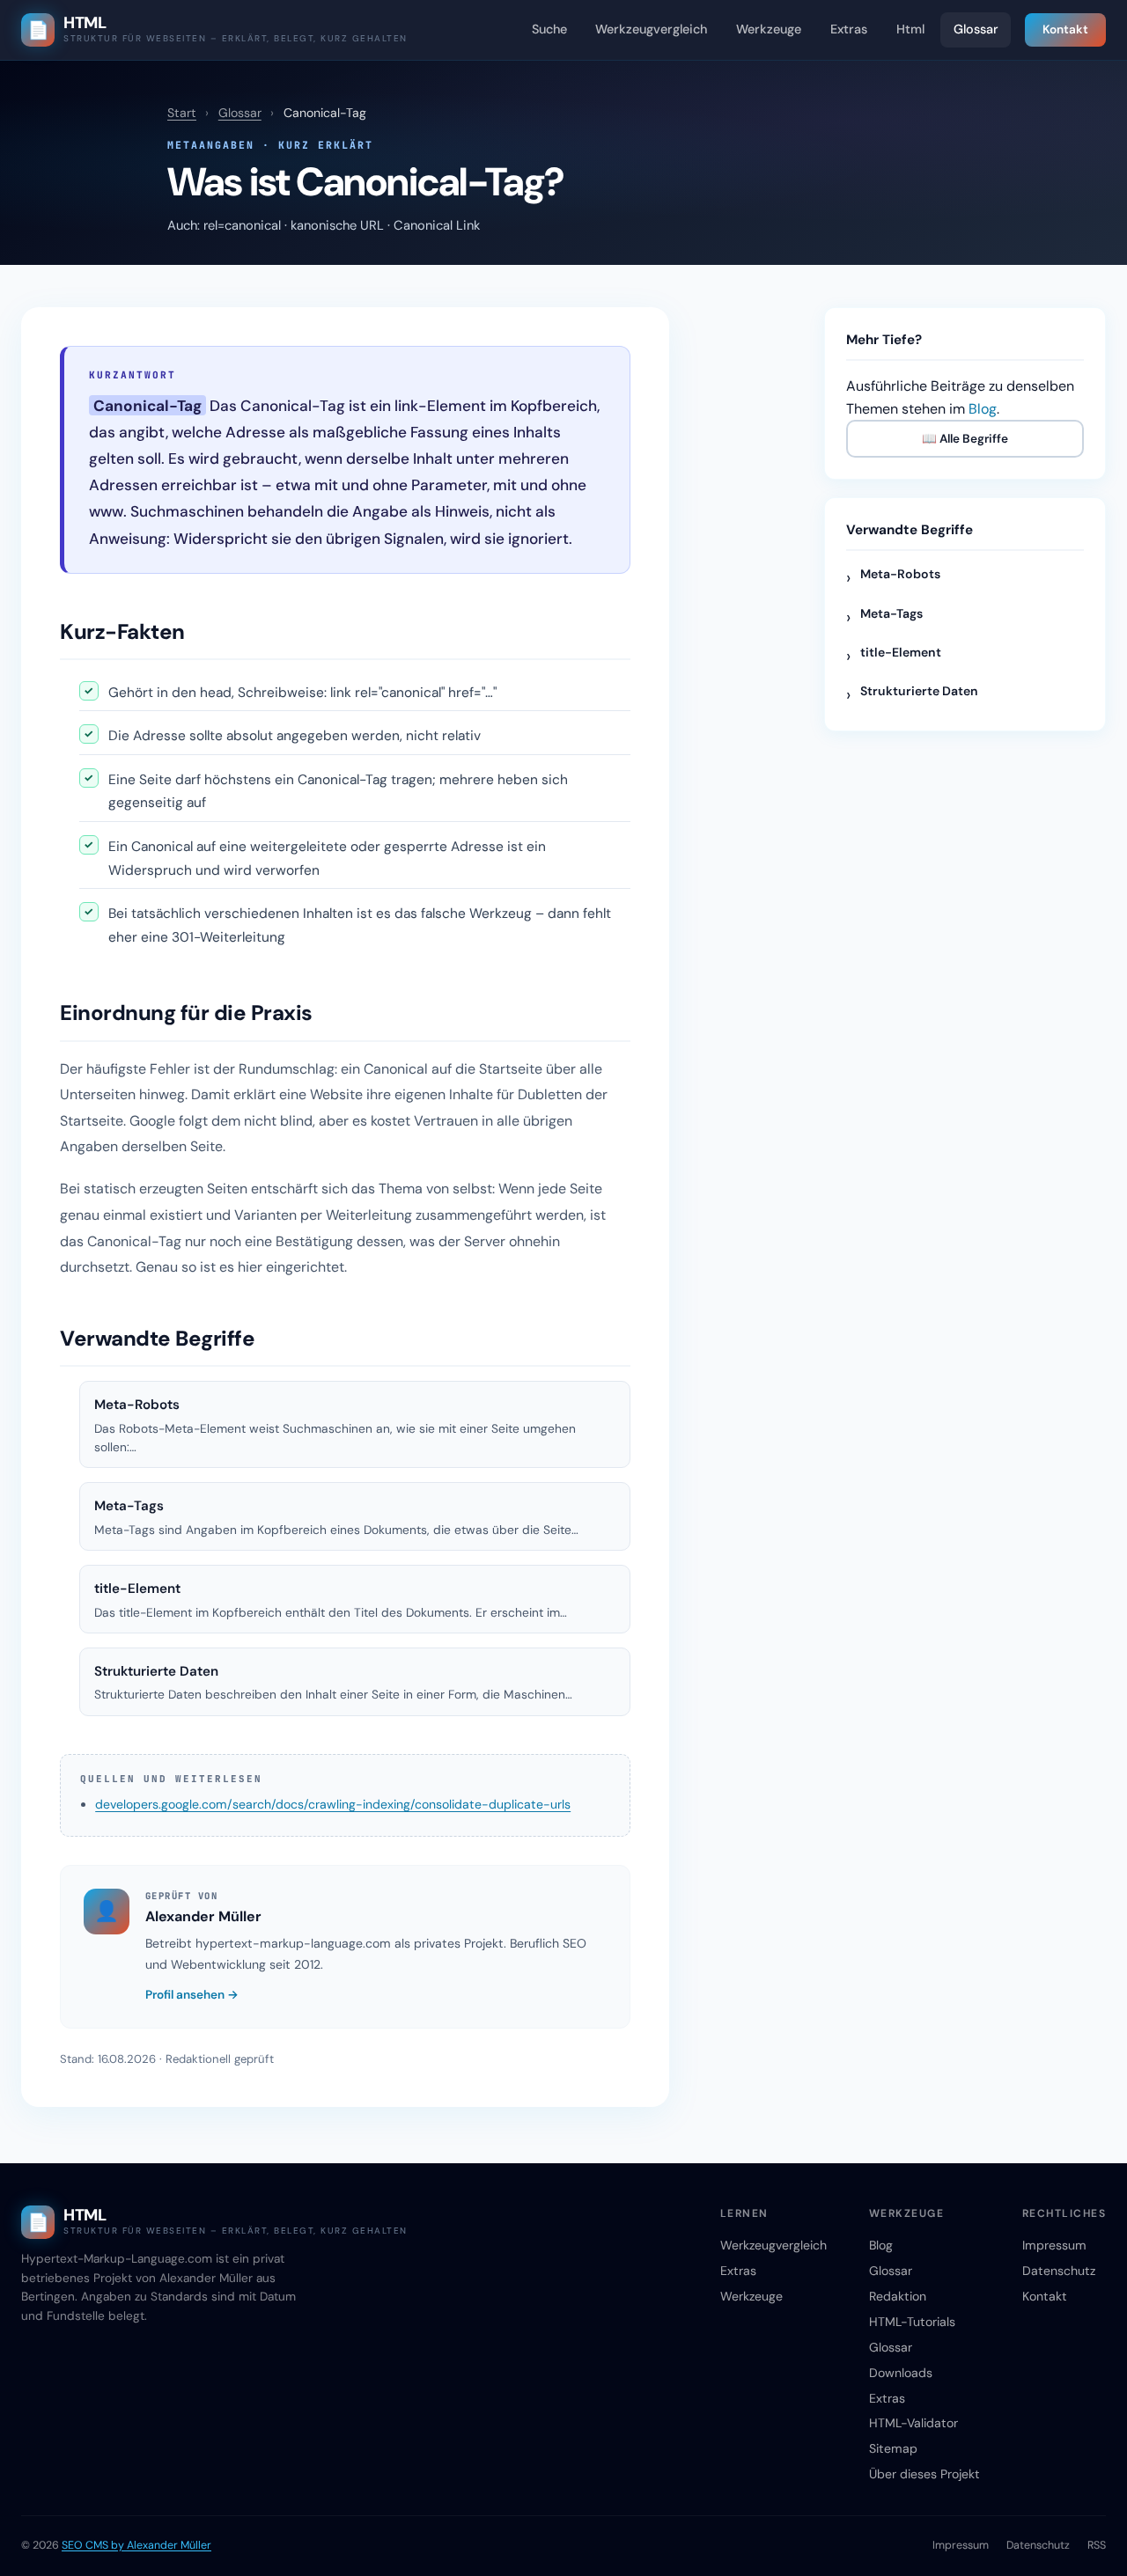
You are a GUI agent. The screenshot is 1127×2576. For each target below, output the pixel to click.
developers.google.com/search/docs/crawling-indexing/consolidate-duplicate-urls (333, 1804)
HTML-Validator (913, 2423)
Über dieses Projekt (924, 2474)
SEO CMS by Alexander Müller (136, 2545)
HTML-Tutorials (912, 2322)
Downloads (901, 2373)
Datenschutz (1059, 2271)
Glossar (976, 29)
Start (182, 113)
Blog (983, 409)
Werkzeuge (769, 29)
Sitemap (893, 2448)
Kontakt (1065, 29)
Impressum (1054, 2245)
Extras (849, 29)
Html (910, 29)
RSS (1097, 2545)
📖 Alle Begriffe (965, 439)
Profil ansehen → (192, 1995)
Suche (549, 29)
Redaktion (898, 2296)
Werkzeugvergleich (651, 29)
